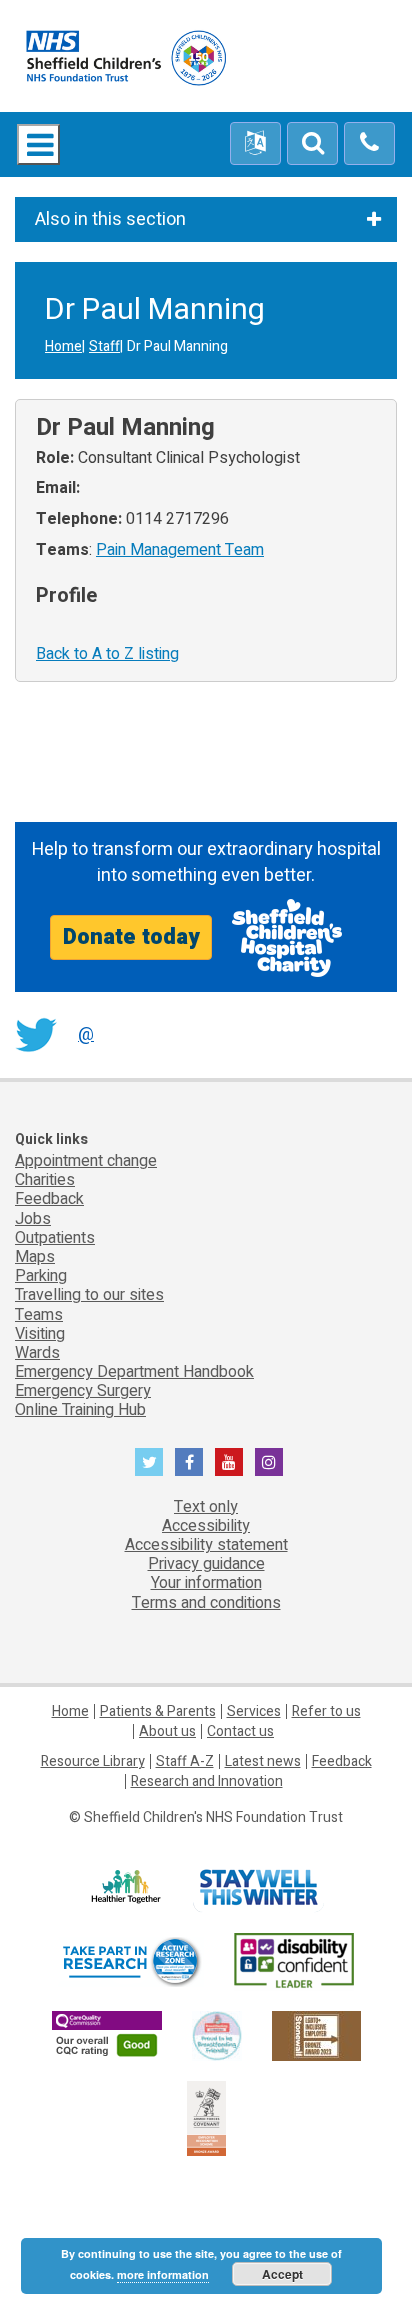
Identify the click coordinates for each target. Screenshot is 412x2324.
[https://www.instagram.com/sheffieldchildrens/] (269, 1462)
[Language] (255, 144)
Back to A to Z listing (107, 654)
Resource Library (93, 1761)
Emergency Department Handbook (134, 1372)
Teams (39, 1315)
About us (167, 1731)
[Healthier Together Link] (125, 1887)
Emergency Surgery (83, 1391)
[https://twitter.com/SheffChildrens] (149, 1462)
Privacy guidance (206, 1564)
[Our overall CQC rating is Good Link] (107, 2035)
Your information (206, 1583)
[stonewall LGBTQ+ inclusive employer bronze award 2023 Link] (316, 2035)
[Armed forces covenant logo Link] (206, 2117)
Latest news (263, 1761)
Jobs (33, 1219)
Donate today (131, 937)
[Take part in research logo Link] (131, 1961)
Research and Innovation (207, 1781)
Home (63, 346)
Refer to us (326, 1711)
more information (163, 2274)
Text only (206, 1507)
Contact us (240, 1731)
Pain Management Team (180, 550)
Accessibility (206, 1526)
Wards (37, 1353)
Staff (104, 346)
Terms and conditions (206, 1603)
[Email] (312, 144)
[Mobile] (369, 144)
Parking (41, 1276)
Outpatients (55, 1238)
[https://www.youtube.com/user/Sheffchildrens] (229, 1462)
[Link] (217, 2035)
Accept (282, 2274)
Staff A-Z (185, 1761)
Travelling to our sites (89, 1295)
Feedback (49, 1199)
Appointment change (86, 1161)
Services (254, 1711)
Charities (45, 1180)
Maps (35, 1257)
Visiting (40, 1334)
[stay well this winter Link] (258, 1887)
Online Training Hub (80, 1410)
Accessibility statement (206, 1545)
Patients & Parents (158, 1711)
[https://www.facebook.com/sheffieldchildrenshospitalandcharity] (189, 1462)
